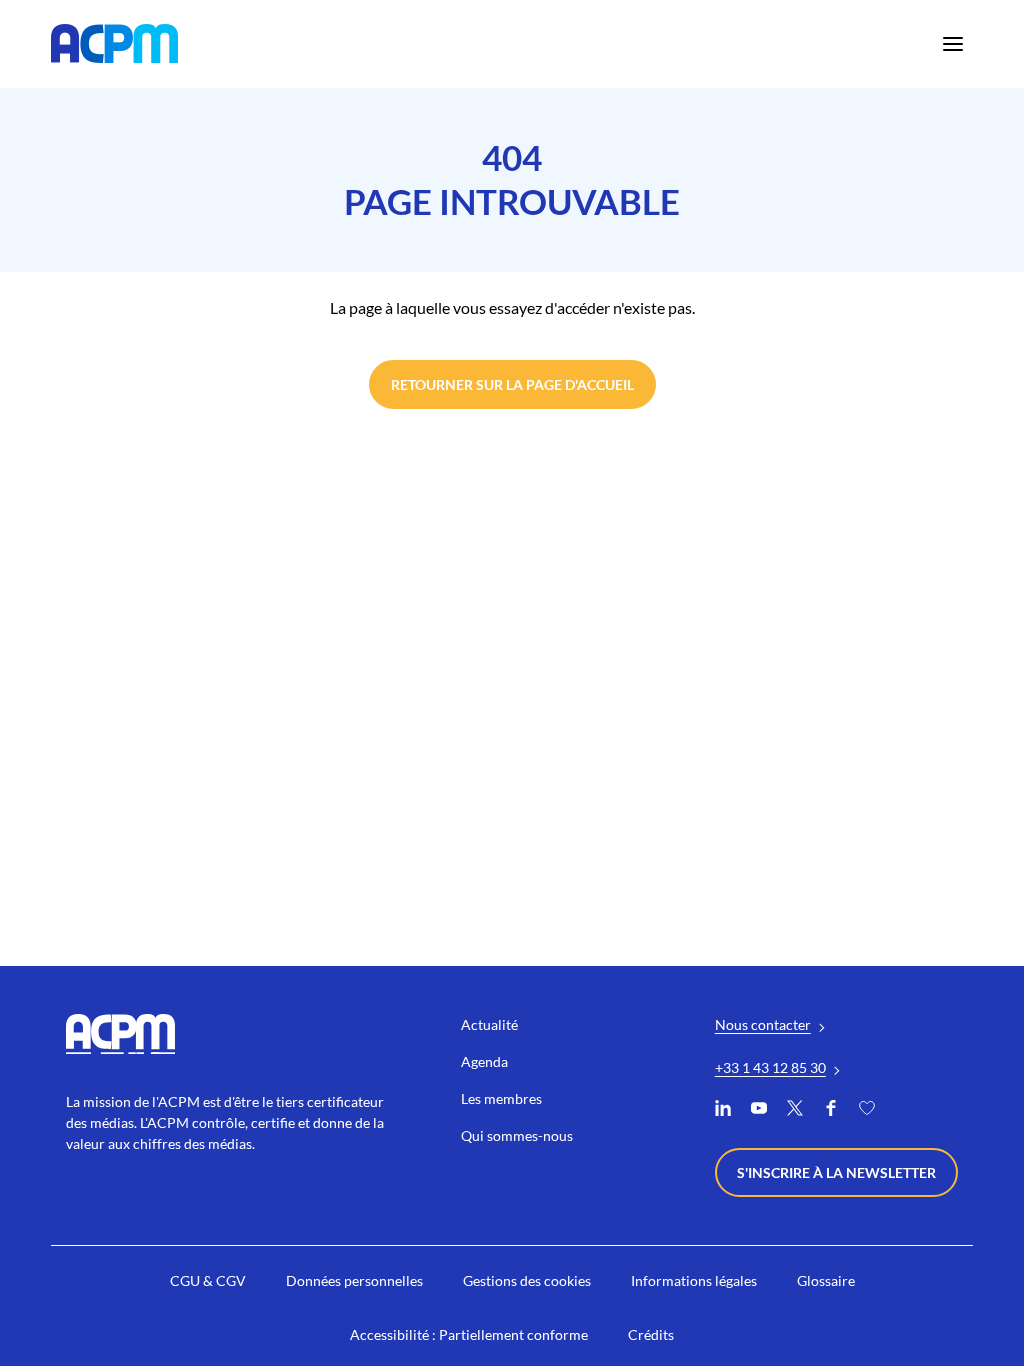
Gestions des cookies (527, 1280)
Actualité (489, 1024)
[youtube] (759, 1110)
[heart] (867, 1110)
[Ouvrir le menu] (953, 44)
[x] (795, 1110)
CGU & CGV (208, 1280)
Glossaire (826, 1280)
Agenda (484, 1061)
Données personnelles (354, 1280)
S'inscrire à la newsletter (836, 1172)
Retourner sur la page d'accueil (512, 384)
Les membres (501, 1098)
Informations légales (694, 1280)
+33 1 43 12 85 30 (770, 1067)
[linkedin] (723, 1110)
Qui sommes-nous (517, 1135)
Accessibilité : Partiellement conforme (469, 1334)
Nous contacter (763, 1024)
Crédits (651, 1334)
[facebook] (831, 1110)
